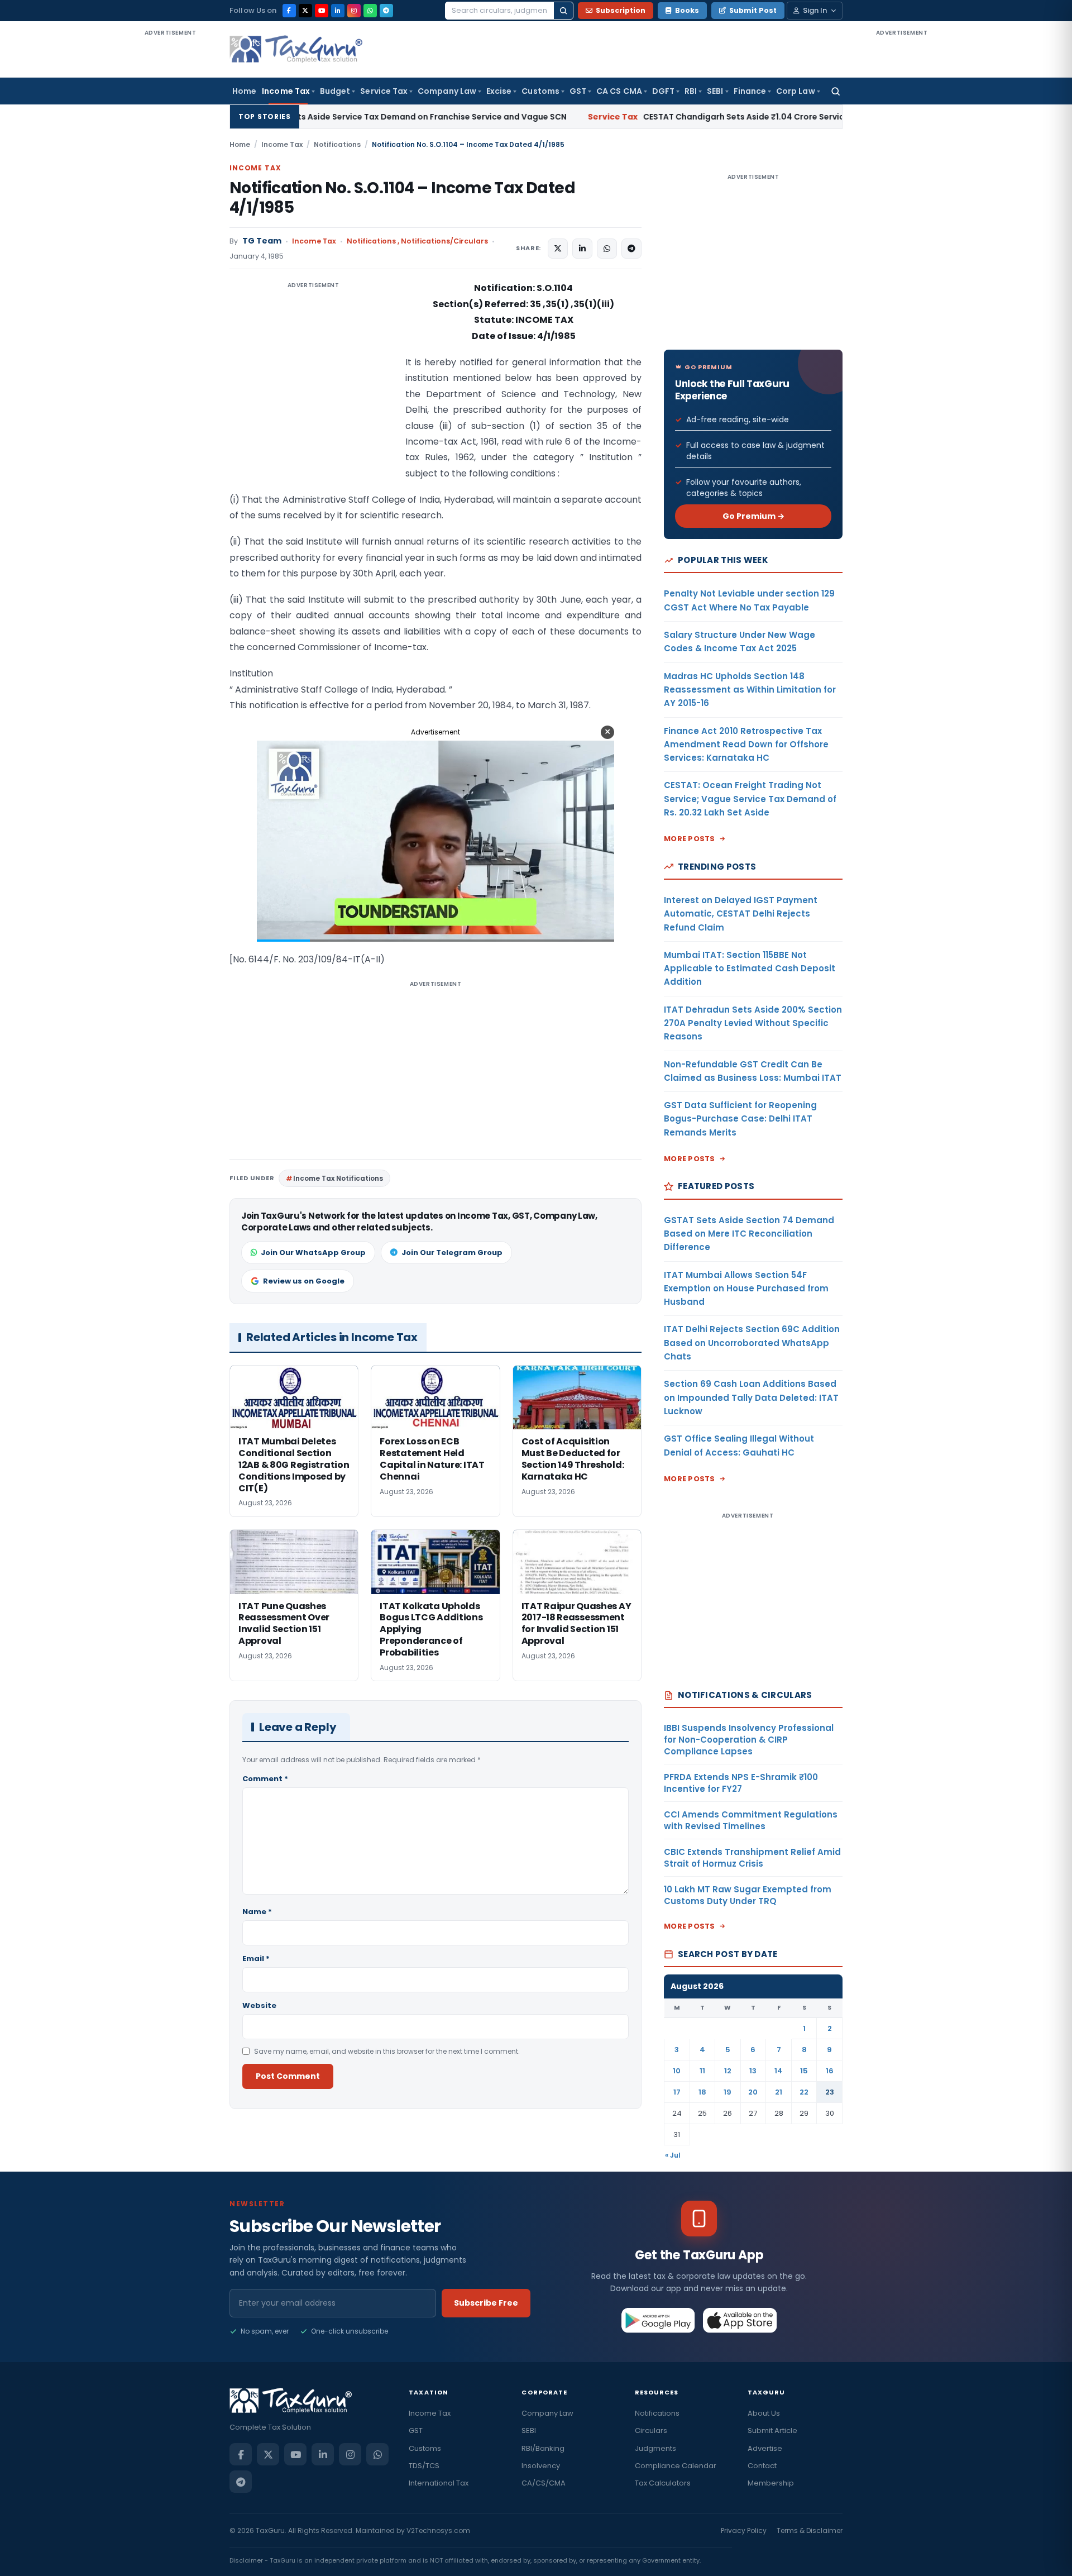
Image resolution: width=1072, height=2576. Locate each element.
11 (702, 2071)
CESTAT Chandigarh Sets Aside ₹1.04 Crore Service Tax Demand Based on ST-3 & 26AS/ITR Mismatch (678, 117)
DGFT (663, 91)
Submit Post (753, 10)
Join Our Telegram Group (452, 1253)
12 (728, 2071)
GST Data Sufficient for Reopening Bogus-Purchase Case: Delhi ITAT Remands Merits (740, 1119)
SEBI (715, 91)
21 (779, 2092)
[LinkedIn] (338, 11)
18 (702, 2092)
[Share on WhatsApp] (607, 249)
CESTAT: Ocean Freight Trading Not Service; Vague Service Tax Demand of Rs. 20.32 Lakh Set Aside (750, 799)
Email (256, 1959)
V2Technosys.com (438, 2530)
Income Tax (286, 91)
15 (804, 2071)
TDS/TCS (424, 2466)
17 (677, 2092)
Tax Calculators (663, 2483)
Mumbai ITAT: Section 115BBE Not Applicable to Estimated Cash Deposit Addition (750, 969)
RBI (691, 91)
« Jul (673, 2155)
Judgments (655, 2448)
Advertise (765, 2448)
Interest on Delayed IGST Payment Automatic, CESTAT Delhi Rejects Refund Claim (741, 914)
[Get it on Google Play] (659, 2320)
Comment (265, 1779)
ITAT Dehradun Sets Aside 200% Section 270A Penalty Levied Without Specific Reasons (753, 1023)
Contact (762, 2466)
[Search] (563, 11)
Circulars (651, 2430)
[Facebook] (289, 11)
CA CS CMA (619, 91)
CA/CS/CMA (544, 2483)
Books (687, 10)
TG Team (262, 241)
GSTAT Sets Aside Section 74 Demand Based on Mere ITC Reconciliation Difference (749, 1234)
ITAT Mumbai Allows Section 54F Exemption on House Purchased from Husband (746, 1289)
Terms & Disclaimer (810, 2530)
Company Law (447, 91)
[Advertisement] (170, 206)
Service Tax (384, 91)
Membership (771, 2483)
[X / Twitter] (305, 11)
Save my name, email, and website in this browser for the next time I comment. (387, 2051)
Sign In (815, 10)
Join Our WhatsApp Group (313, 1253)
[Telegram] (386, 11)
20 (753, 2092)
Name (257, 1912)
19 (728, 2092)
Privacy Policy (744, 2530)
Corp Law (796, 91)
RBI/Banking (543, 2448)
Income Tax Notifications (338, 1178)
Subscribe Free (486, 2303)
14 (779, 2071)
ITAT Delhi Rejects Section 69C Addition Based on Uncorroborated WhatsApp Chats (752, 1343)
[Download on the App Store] (740, 2320)
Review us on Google (304, 1281)
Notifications (337, 144)
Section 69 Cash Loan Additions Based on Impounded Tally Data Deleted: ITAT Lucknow (751, 1397)
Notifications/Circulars (444, 241)
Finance (750, 91)
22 (804, 2092)
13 (753, 2071)
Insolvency (541, 2466)
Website (259, 2005)
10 (677, 2071)
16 (830, 2071)
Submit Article (772, 2430)
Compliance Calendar (676, 2466)
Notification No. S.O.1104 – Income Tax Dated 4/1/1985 (402, 198)
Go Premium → (753, 516)
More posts (690, 839)
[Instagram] (354, 11)
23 (830, 2092)
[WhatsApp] (370, 11)
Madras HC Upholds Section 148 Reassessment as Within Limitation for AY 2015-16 (750, 690)
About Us (764, 2413)
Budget (335, 91)
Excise (499, 91)
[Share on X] (558, 249)
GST (578, 91)
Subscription (621, 10)
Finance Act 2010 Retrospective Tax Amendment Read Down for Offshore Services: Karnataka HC (746, 745)
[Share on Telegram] (631, 249)
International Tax (439, 2483)
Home (244, 91)
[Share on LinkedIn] (582, 249)
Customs (540, 91)
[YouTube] (322, 11)
